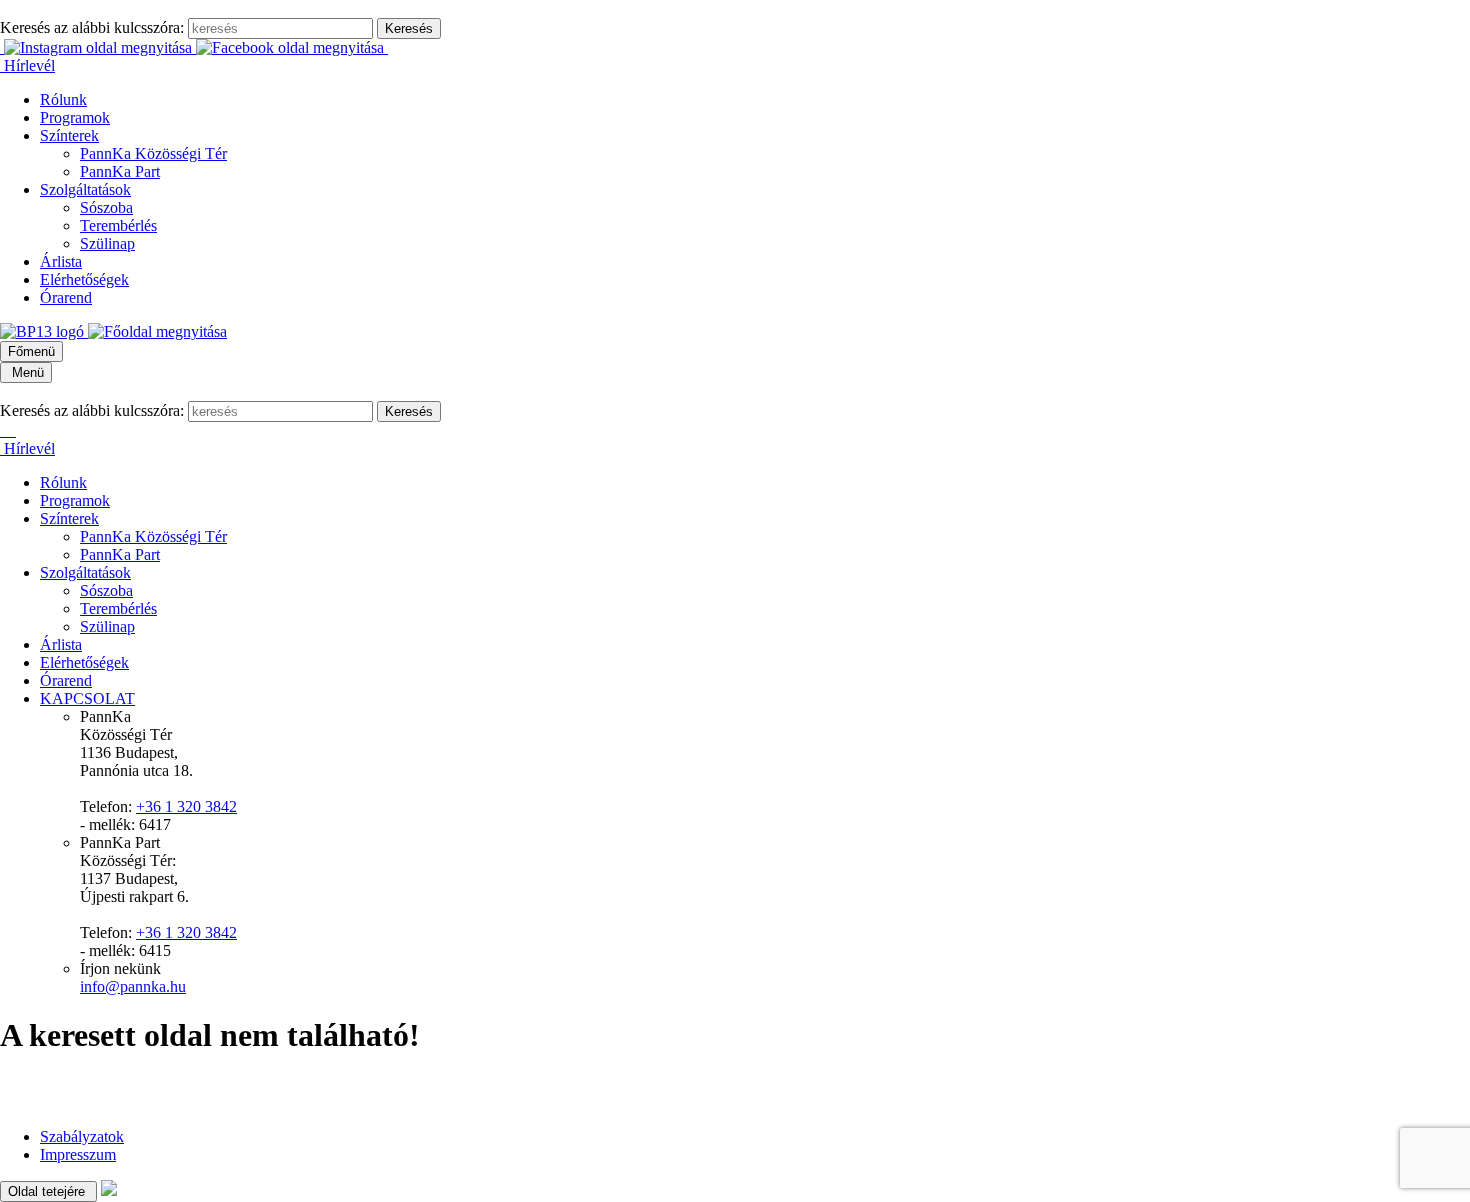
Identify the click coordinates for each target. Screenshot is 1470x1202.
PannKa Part (120, 171)
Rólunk (63, 99)
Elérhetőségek (84, 279)
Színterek (69, 135)
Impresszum (78, 1154)
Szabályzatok (82, 1136)
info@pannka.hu (133, 986)
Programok (75, 117)
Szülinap (107, 243)
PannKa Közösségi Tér (153, 153)
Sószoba (106, 207)
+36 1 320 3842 (186, 806)
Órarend (66, 297)
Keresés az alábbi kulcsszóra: (92, 27)
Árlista (61, 261)
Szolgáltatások (85, 189)
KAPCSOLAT (87, 698)
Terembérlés (118, 225)
